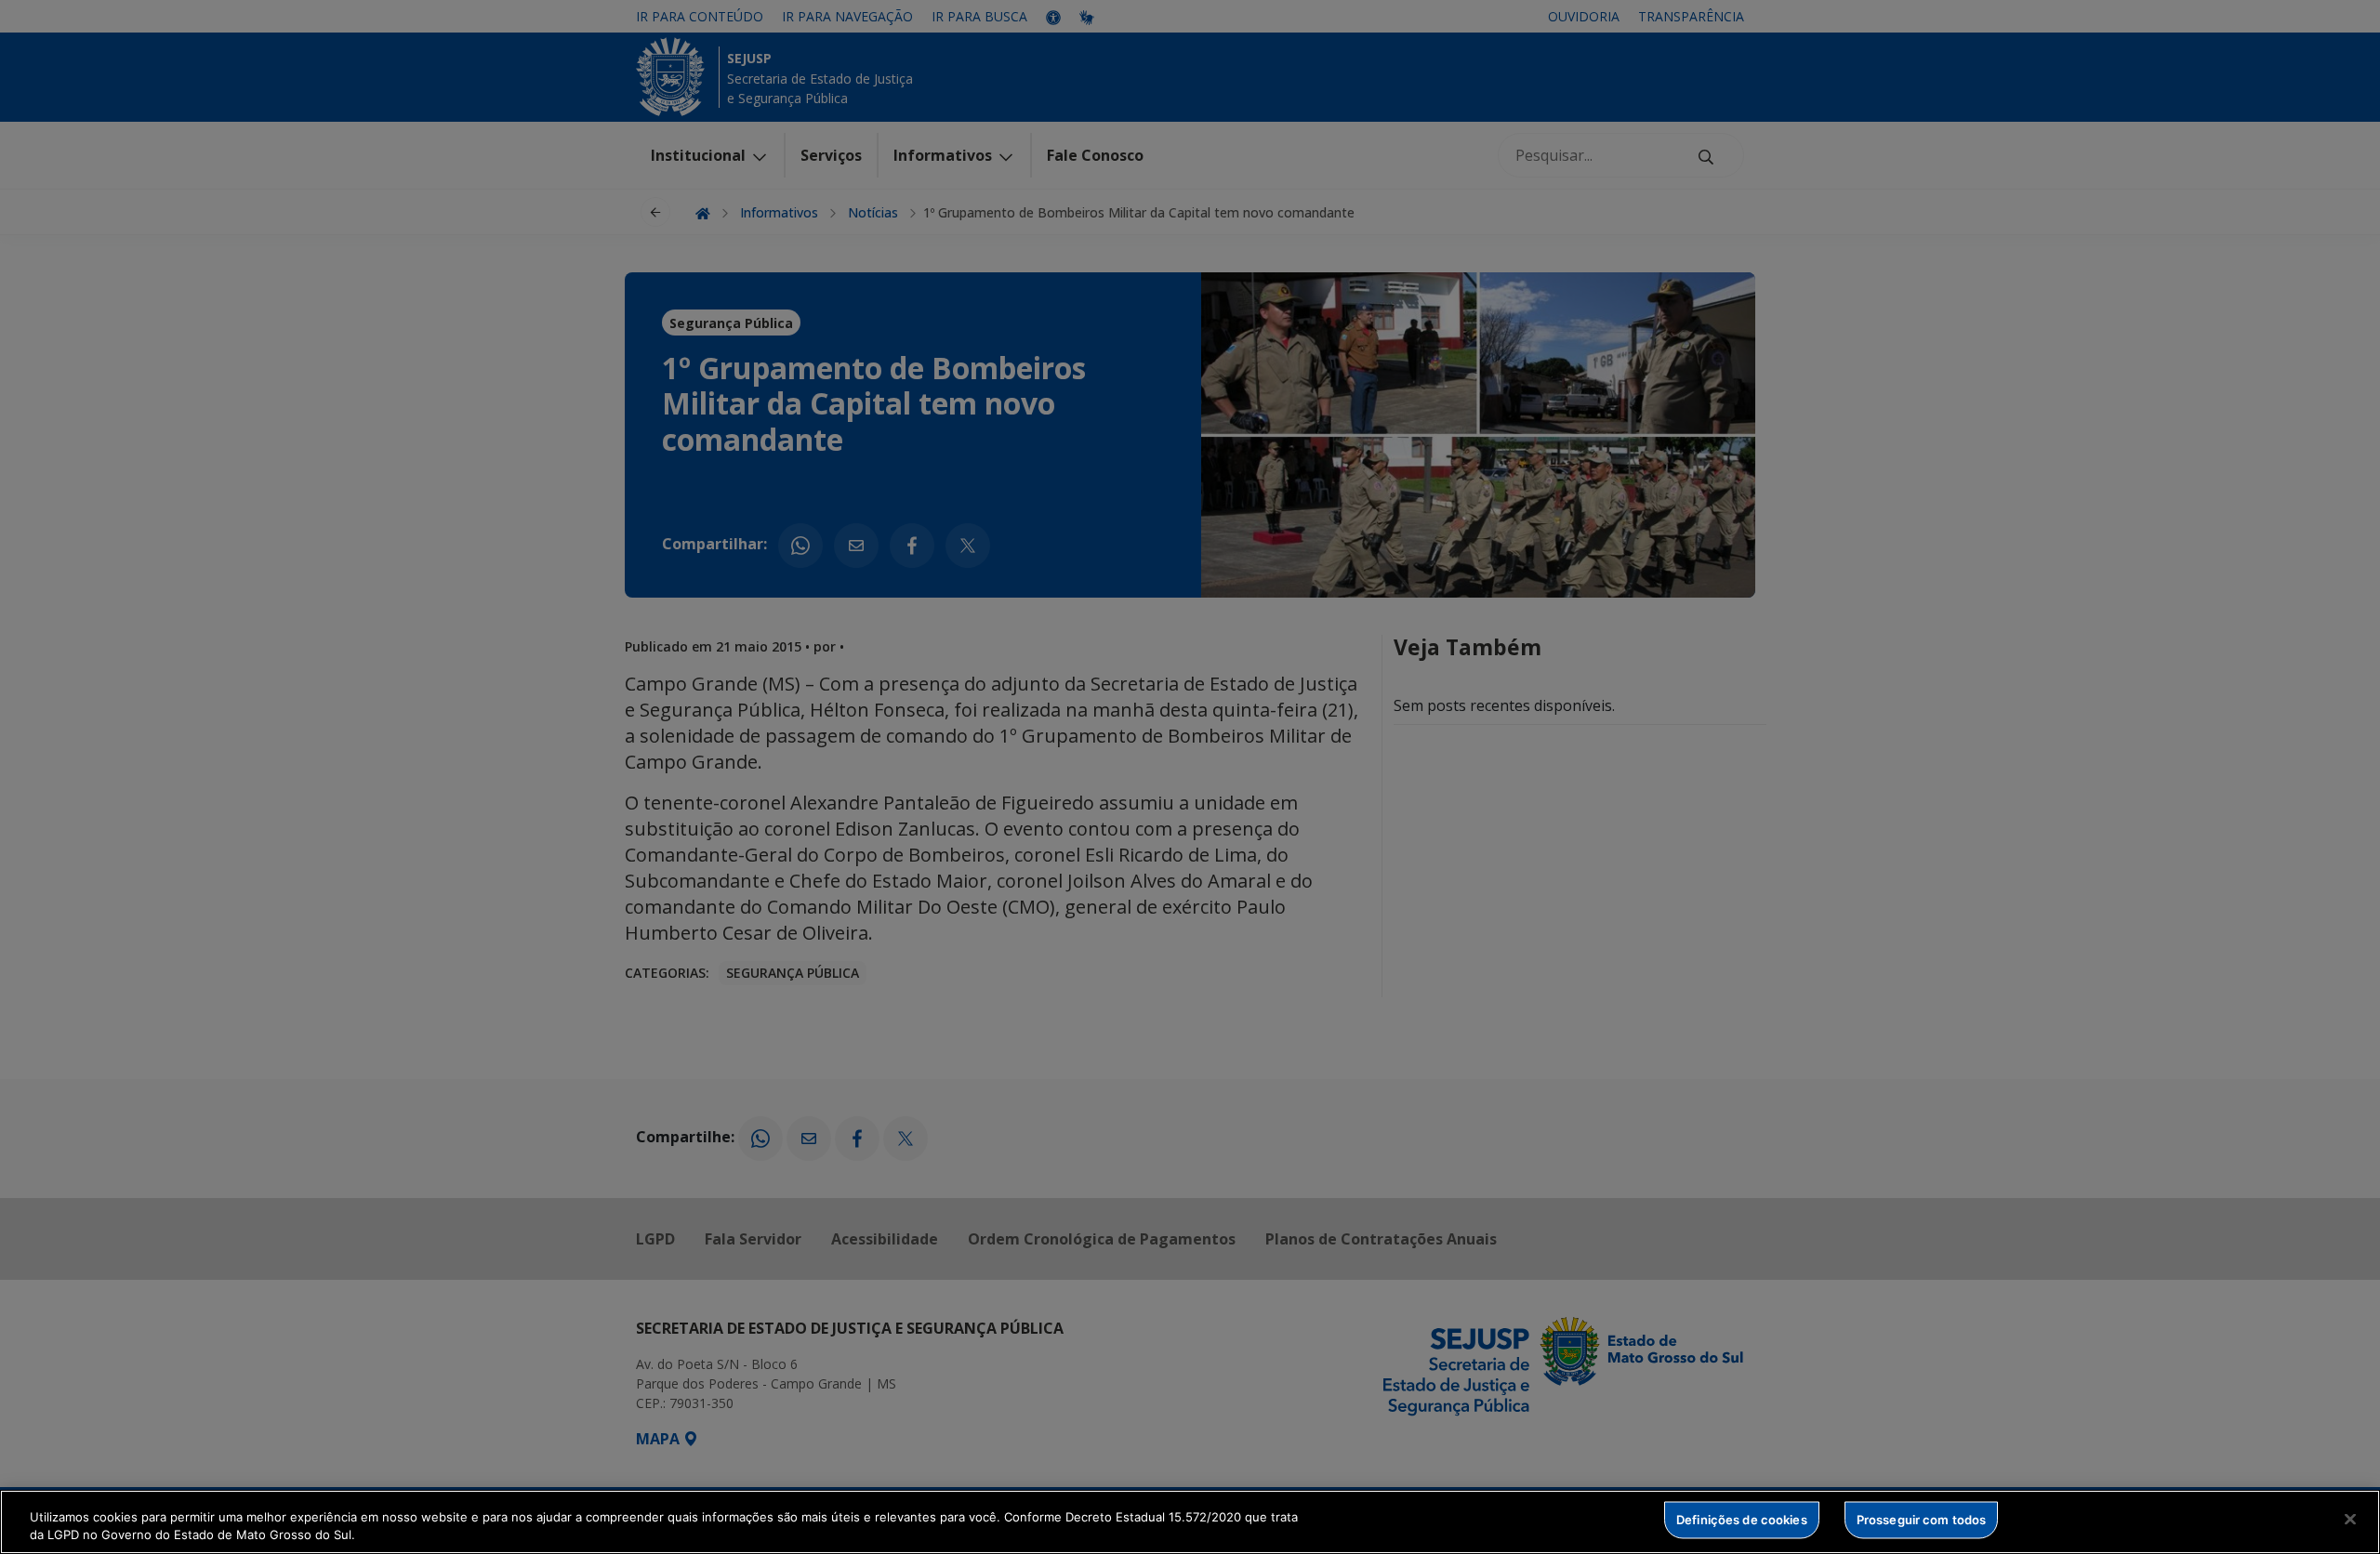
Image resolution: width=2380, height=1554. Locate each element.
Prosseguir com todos (1922, 1520)
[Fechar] (2350, 1520)
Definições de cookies (1742, 1520)
